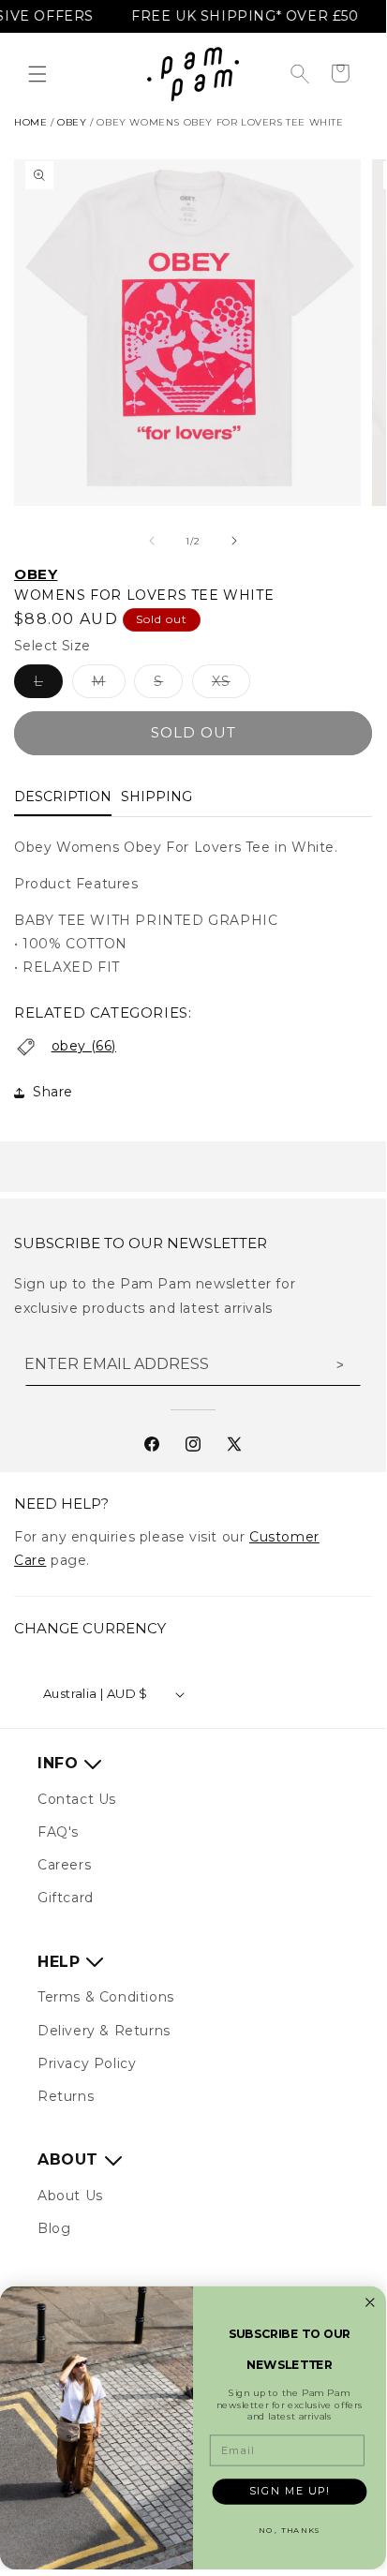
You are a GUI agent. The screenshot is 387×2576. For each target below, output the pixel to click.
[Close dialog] (371, 2303)
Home (30, 122)
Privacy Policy (87, 2063)
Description (63, 797)
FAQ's (58, 1832)
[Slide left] (152, 541)
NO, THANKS (289, 2530)
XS (231, 685)
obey (72, 122)
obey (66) (84, 1046)
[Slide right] (234, 541)
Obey (36, 574)
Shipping (156, 797)
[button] (37, 74)
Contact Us (77, 1799)
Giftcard (66, 1898)
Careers (64, 1865)
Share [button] (53, 1092)
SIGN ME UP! (290, 2491)
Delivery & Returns (104, 2031)
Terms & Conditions (106, 1997)
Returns (66, 2096)
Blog (54, 2228)
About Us (70, 2196)
